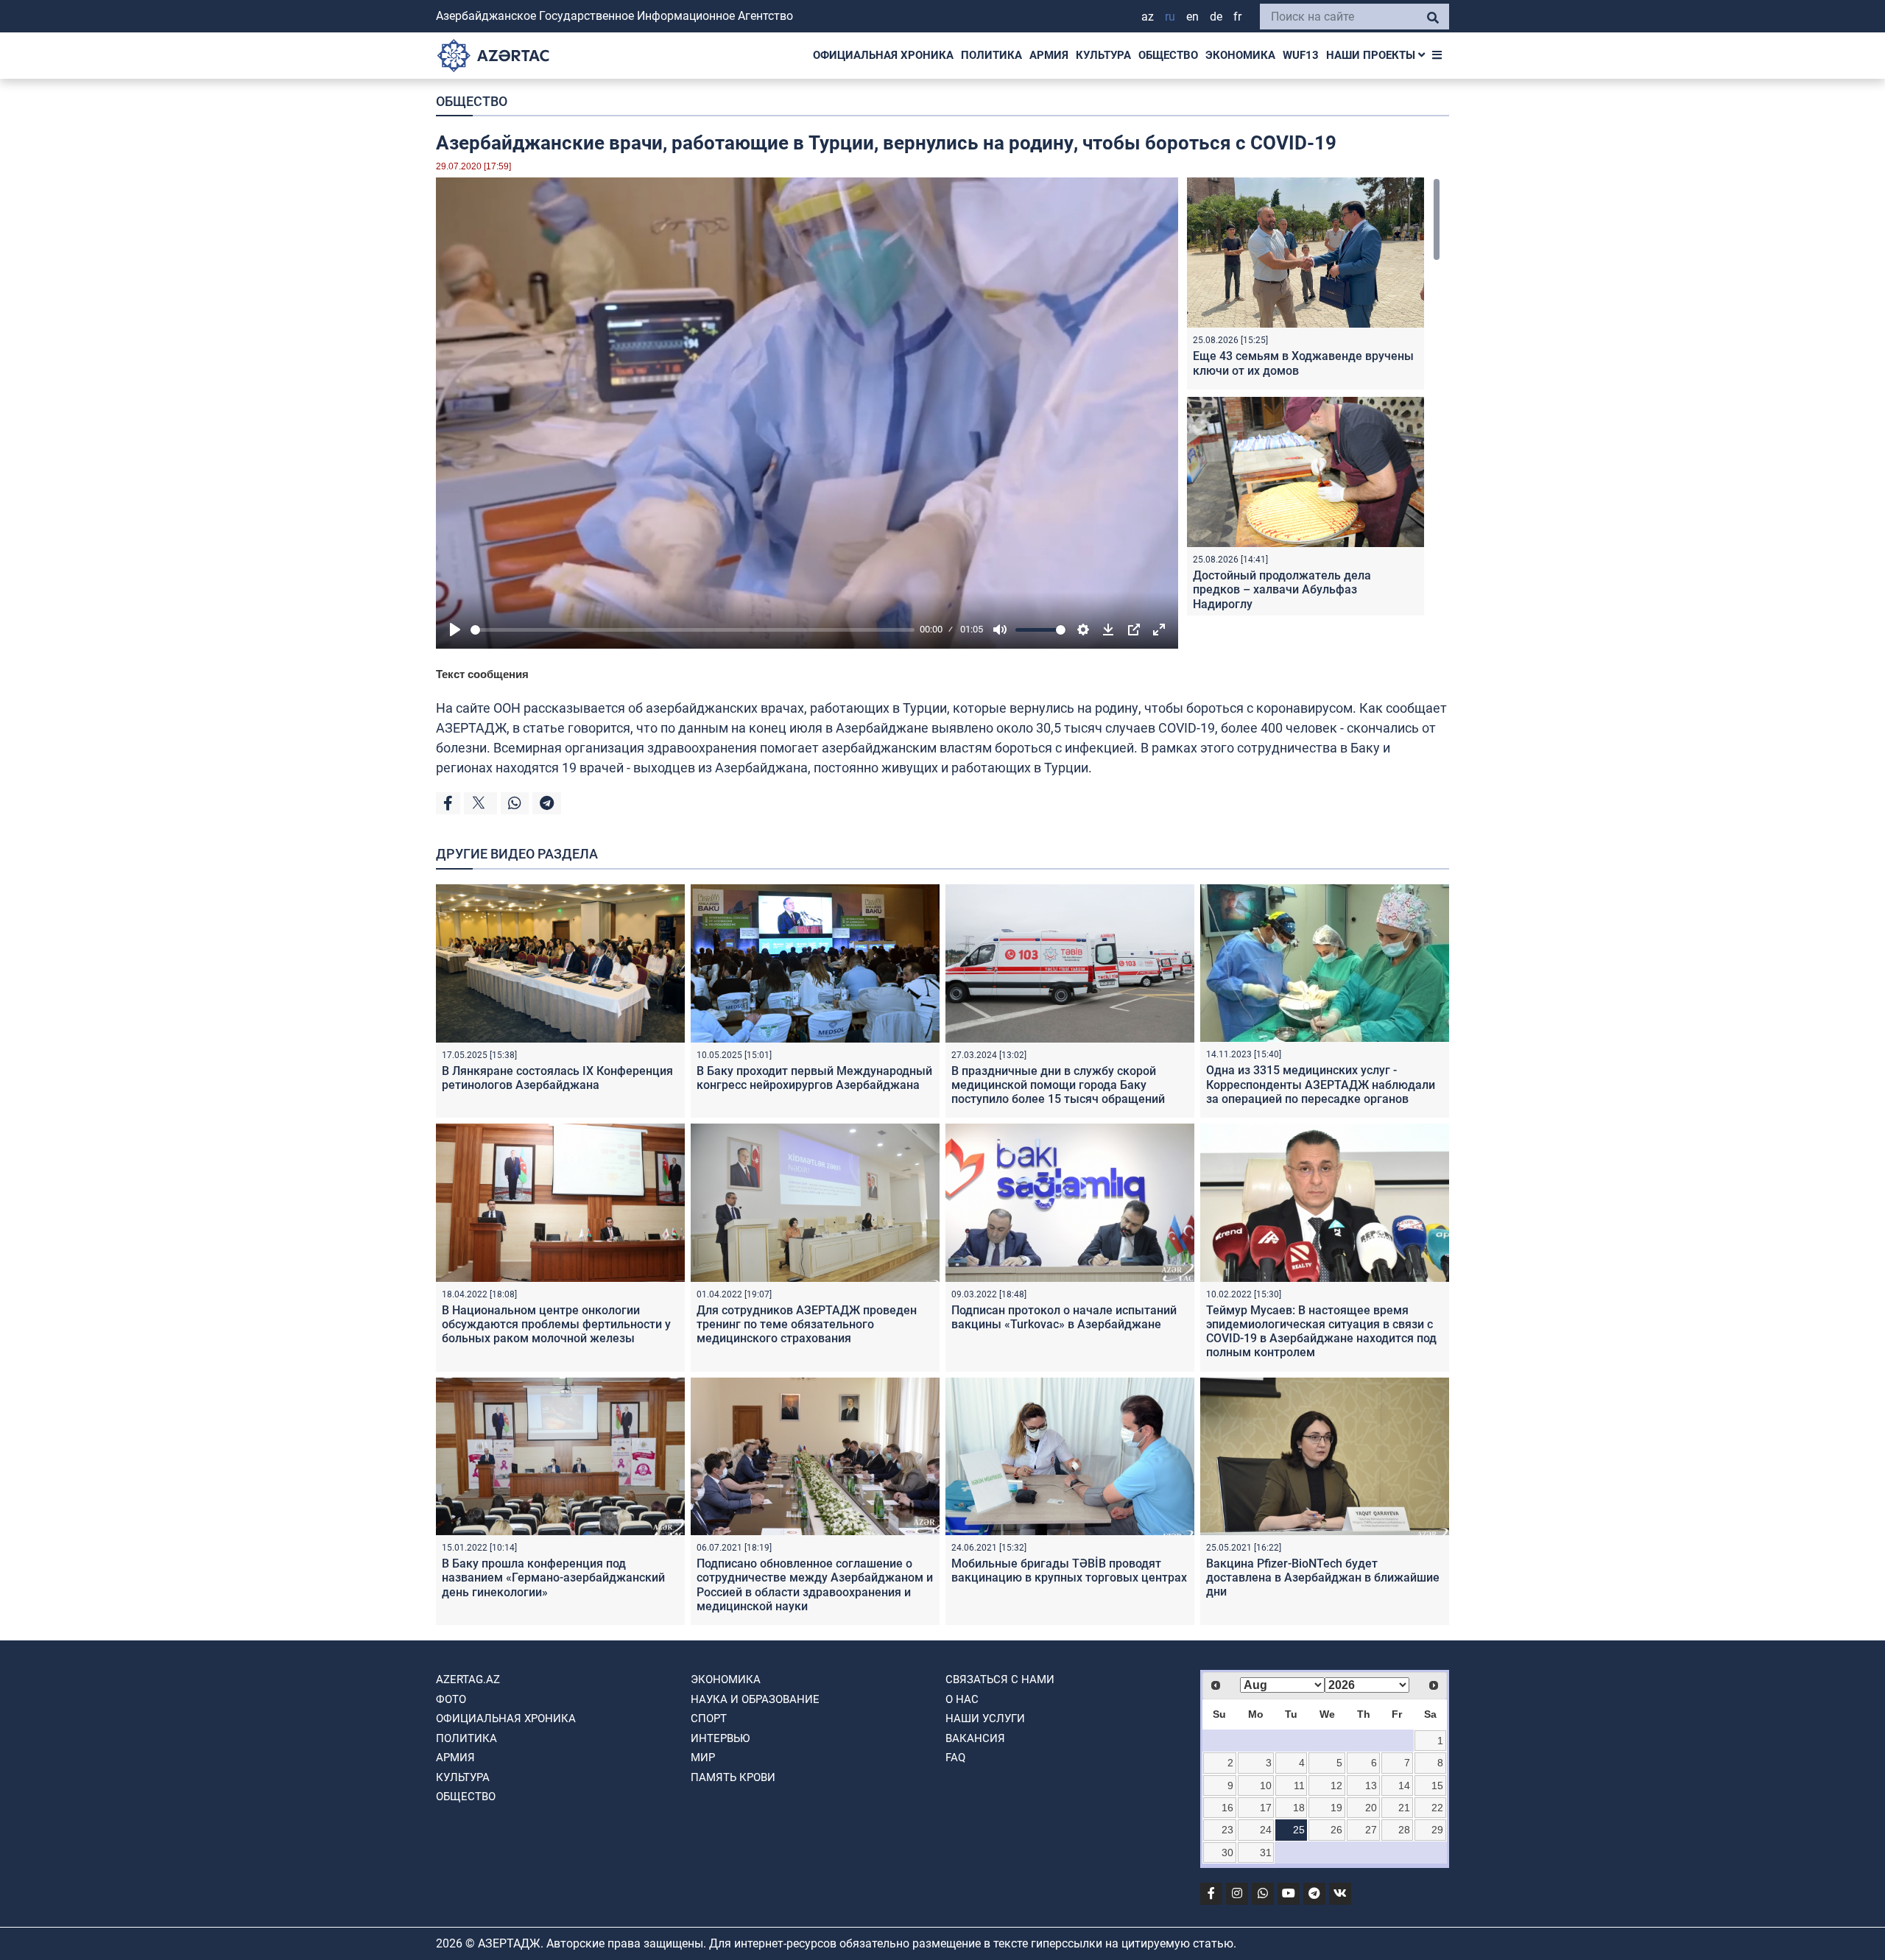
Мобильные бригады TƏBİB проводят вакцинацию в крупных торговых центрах (1069, 1571)
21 (1404, 1808)
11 (1299, 1785)
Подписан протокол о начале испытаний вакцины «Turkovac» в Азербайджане (1064, 1317)
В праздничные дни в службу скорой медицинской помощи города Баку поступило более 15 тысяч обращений (1058, 1085)
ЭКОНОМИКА (1240, 55)
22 (1437, 1808)
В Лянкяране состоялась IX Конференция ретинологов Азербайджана (557, 1078)
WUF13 (1301, 55)
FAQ (955, 1758)
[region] (1314, 396)
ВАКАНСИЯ (975, 1738)
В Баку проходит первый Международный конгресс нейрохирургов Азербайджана (814, 1078)
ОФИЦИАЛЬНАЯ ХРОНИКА (883, 55)
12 (1336, 1785)
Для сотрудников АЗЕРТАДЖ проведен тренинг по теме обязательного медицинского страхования (807, 1324)
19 (1336, 1808)
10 (1266, 1785)
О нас (962, 1699)
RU (1170, 17)
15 (1437, 1785)
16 (1227, 1808)
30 (1227, 1853)
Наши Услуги (985, 1718)
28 (1404, 1830)
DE (1216, 17)
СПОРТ (709, 1718)
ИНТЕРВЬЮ (720, 1738)
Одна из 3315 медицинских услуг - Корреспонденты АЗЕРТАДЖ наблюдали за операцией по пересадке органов (1321, 1084)
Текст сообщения (482, 674)
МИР (703, 1758)
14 (1404, 1785)
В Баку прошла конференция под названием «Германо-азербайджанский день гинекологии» (553, 1577)
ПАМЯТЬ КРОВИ (733, 1777)
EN (1192, 17)
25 (1299, 1830)
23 (1227, 1830)
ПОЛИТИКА (991, 55)
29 (1437, 1830)
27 (1371, 1830)
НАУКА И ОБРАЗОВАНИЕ (755, 1699)
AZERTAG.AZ (468, 1679)
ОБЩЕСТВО (1168, 55)
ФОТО (451, 1699)
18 (1299, 1808)
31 (1266, 1853)
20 (1371, 1808)
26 (1336, 1830)
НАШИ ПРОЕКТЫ (1372, 55)
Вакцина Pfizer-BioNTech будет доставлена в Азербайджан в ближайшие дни (1323, 1577)
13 (1371, 1785)
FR (1237, 17)
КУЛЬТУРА (1103, 55)
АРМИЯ (1049, 55)
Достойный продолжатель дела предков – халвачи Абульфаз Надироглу (1282, 589)
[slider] (693, 630)
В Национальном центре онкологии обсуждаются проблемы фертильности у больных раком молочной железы (556, 1324)
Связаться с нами (1000, 1679)
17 (1266, 1808)
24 (1266, 1830)
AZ (1148, 17)
